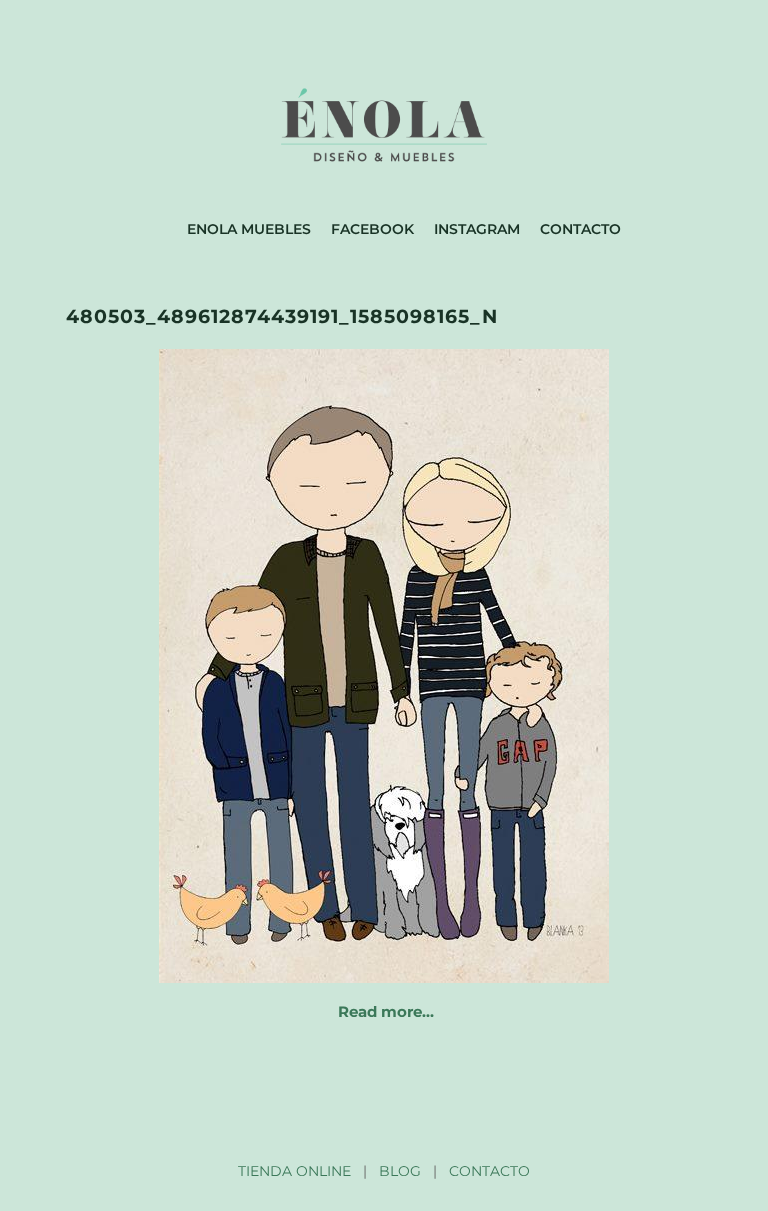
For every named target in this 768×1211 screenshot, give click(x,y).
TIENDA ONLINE (294, 1171)
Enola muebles (249, 229)
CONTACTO (489, 1171)
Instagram (477, 229)
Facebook (372, 229)
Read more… (386, 1011)
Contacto (580, 229)
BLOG (400, 1171)
